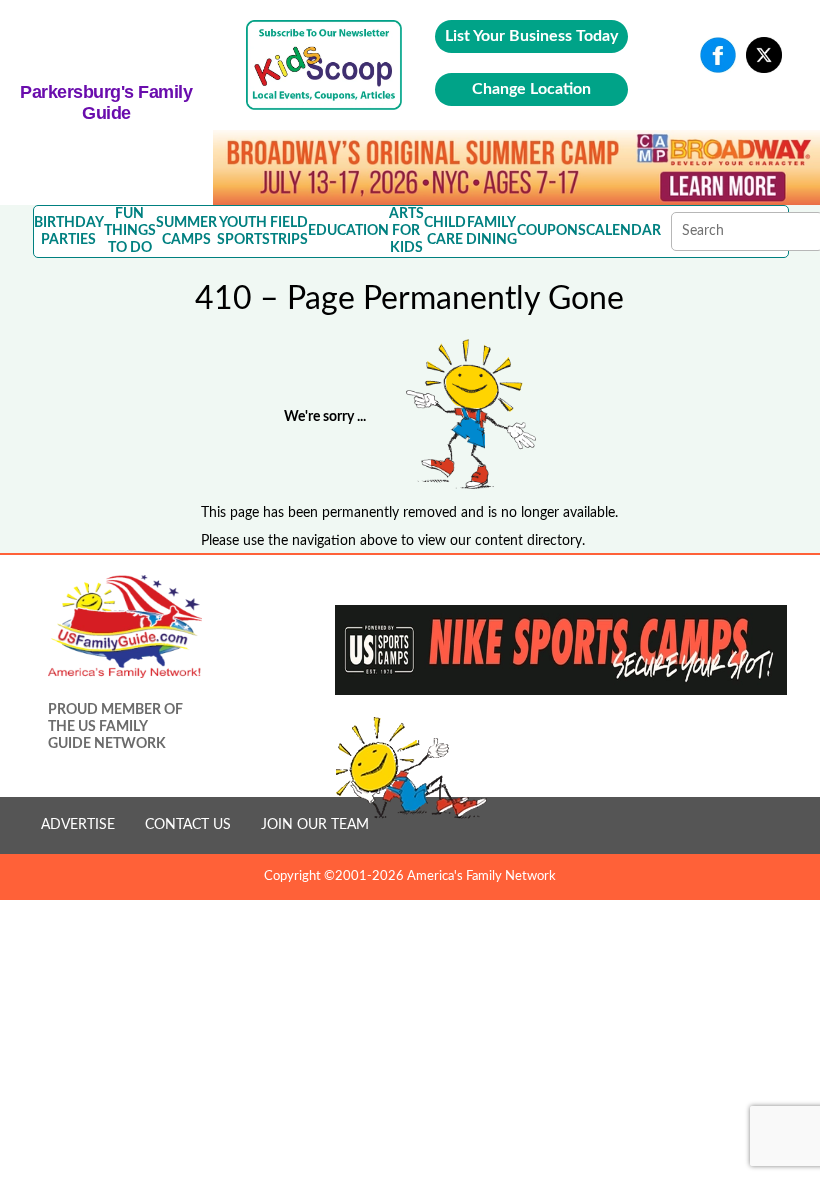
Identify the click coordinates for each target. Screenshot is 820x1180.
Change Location (531, 89)
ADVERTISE (78, 825)
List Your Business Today (531, 36)
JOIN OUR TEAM (315, 825)
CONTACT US (188, 825)
